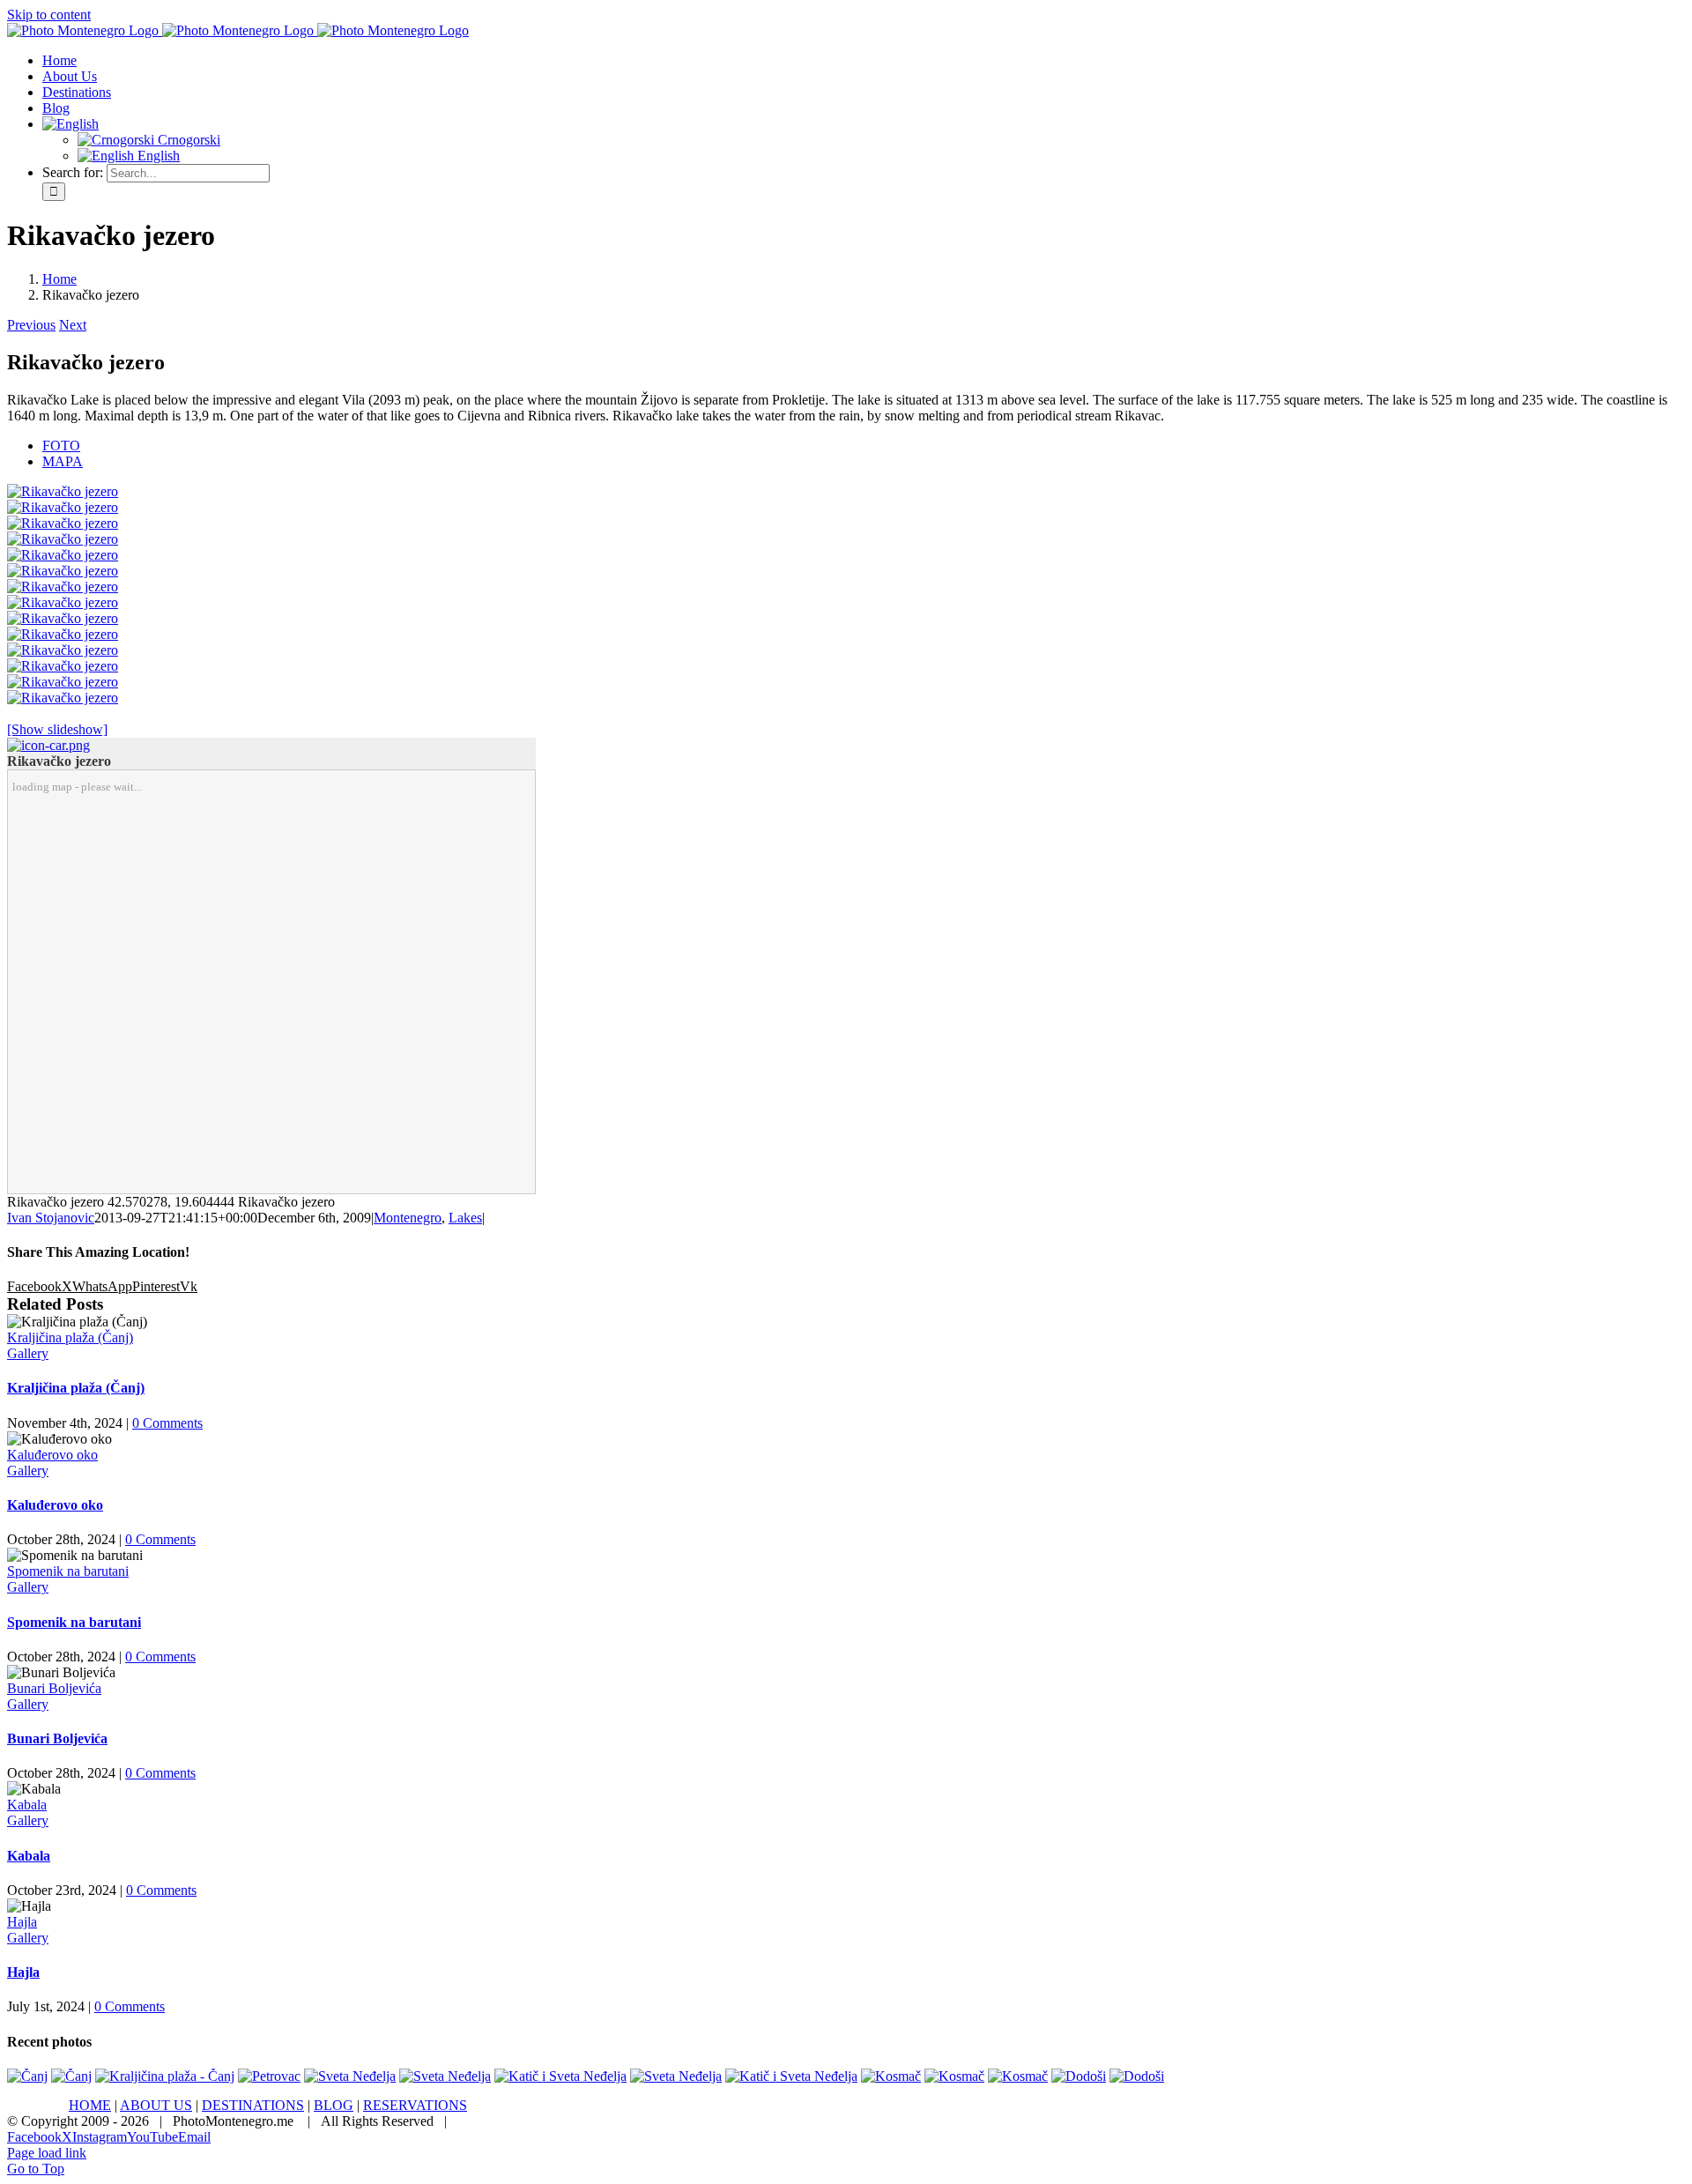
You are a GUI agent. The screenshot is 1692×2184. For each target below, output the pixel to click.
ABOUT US (156, 2105)
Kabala (27, 1805)
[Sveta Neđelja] (350, 2076)
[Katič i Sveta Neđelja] (560, 2076)
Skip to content (49, 15)
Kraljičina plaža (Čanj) (70, 1337)
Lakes (465, 1218)
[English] (70, 124)
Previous (31, 325)
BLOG (334, 2105)
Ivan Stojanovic (51, 1218)
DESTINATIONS (253, 2105)
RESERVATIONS (415, 2105)
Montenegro (408, 1218)
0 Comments (167, 1423)
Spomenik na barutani (68, 1571)
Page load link (47, 2153)
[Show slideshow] (57, 729)
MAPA (63, 461)
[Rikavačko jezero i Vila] (63, 507)
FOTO (61, 446)
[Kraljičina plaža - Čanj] (165, 2076)
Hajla (22, 1922)
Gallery (28, 1353)
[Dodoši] (1079, 2076)
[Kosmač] (891, 2076)
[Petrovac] (269, 2076)
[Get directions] (48, 745)
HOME (90, 2105)
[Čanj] (27, 2076)
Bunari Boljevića (54, 1688)
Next (73, 325)
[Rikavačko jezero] (63, 491)
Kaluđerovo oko (52, 1455)
